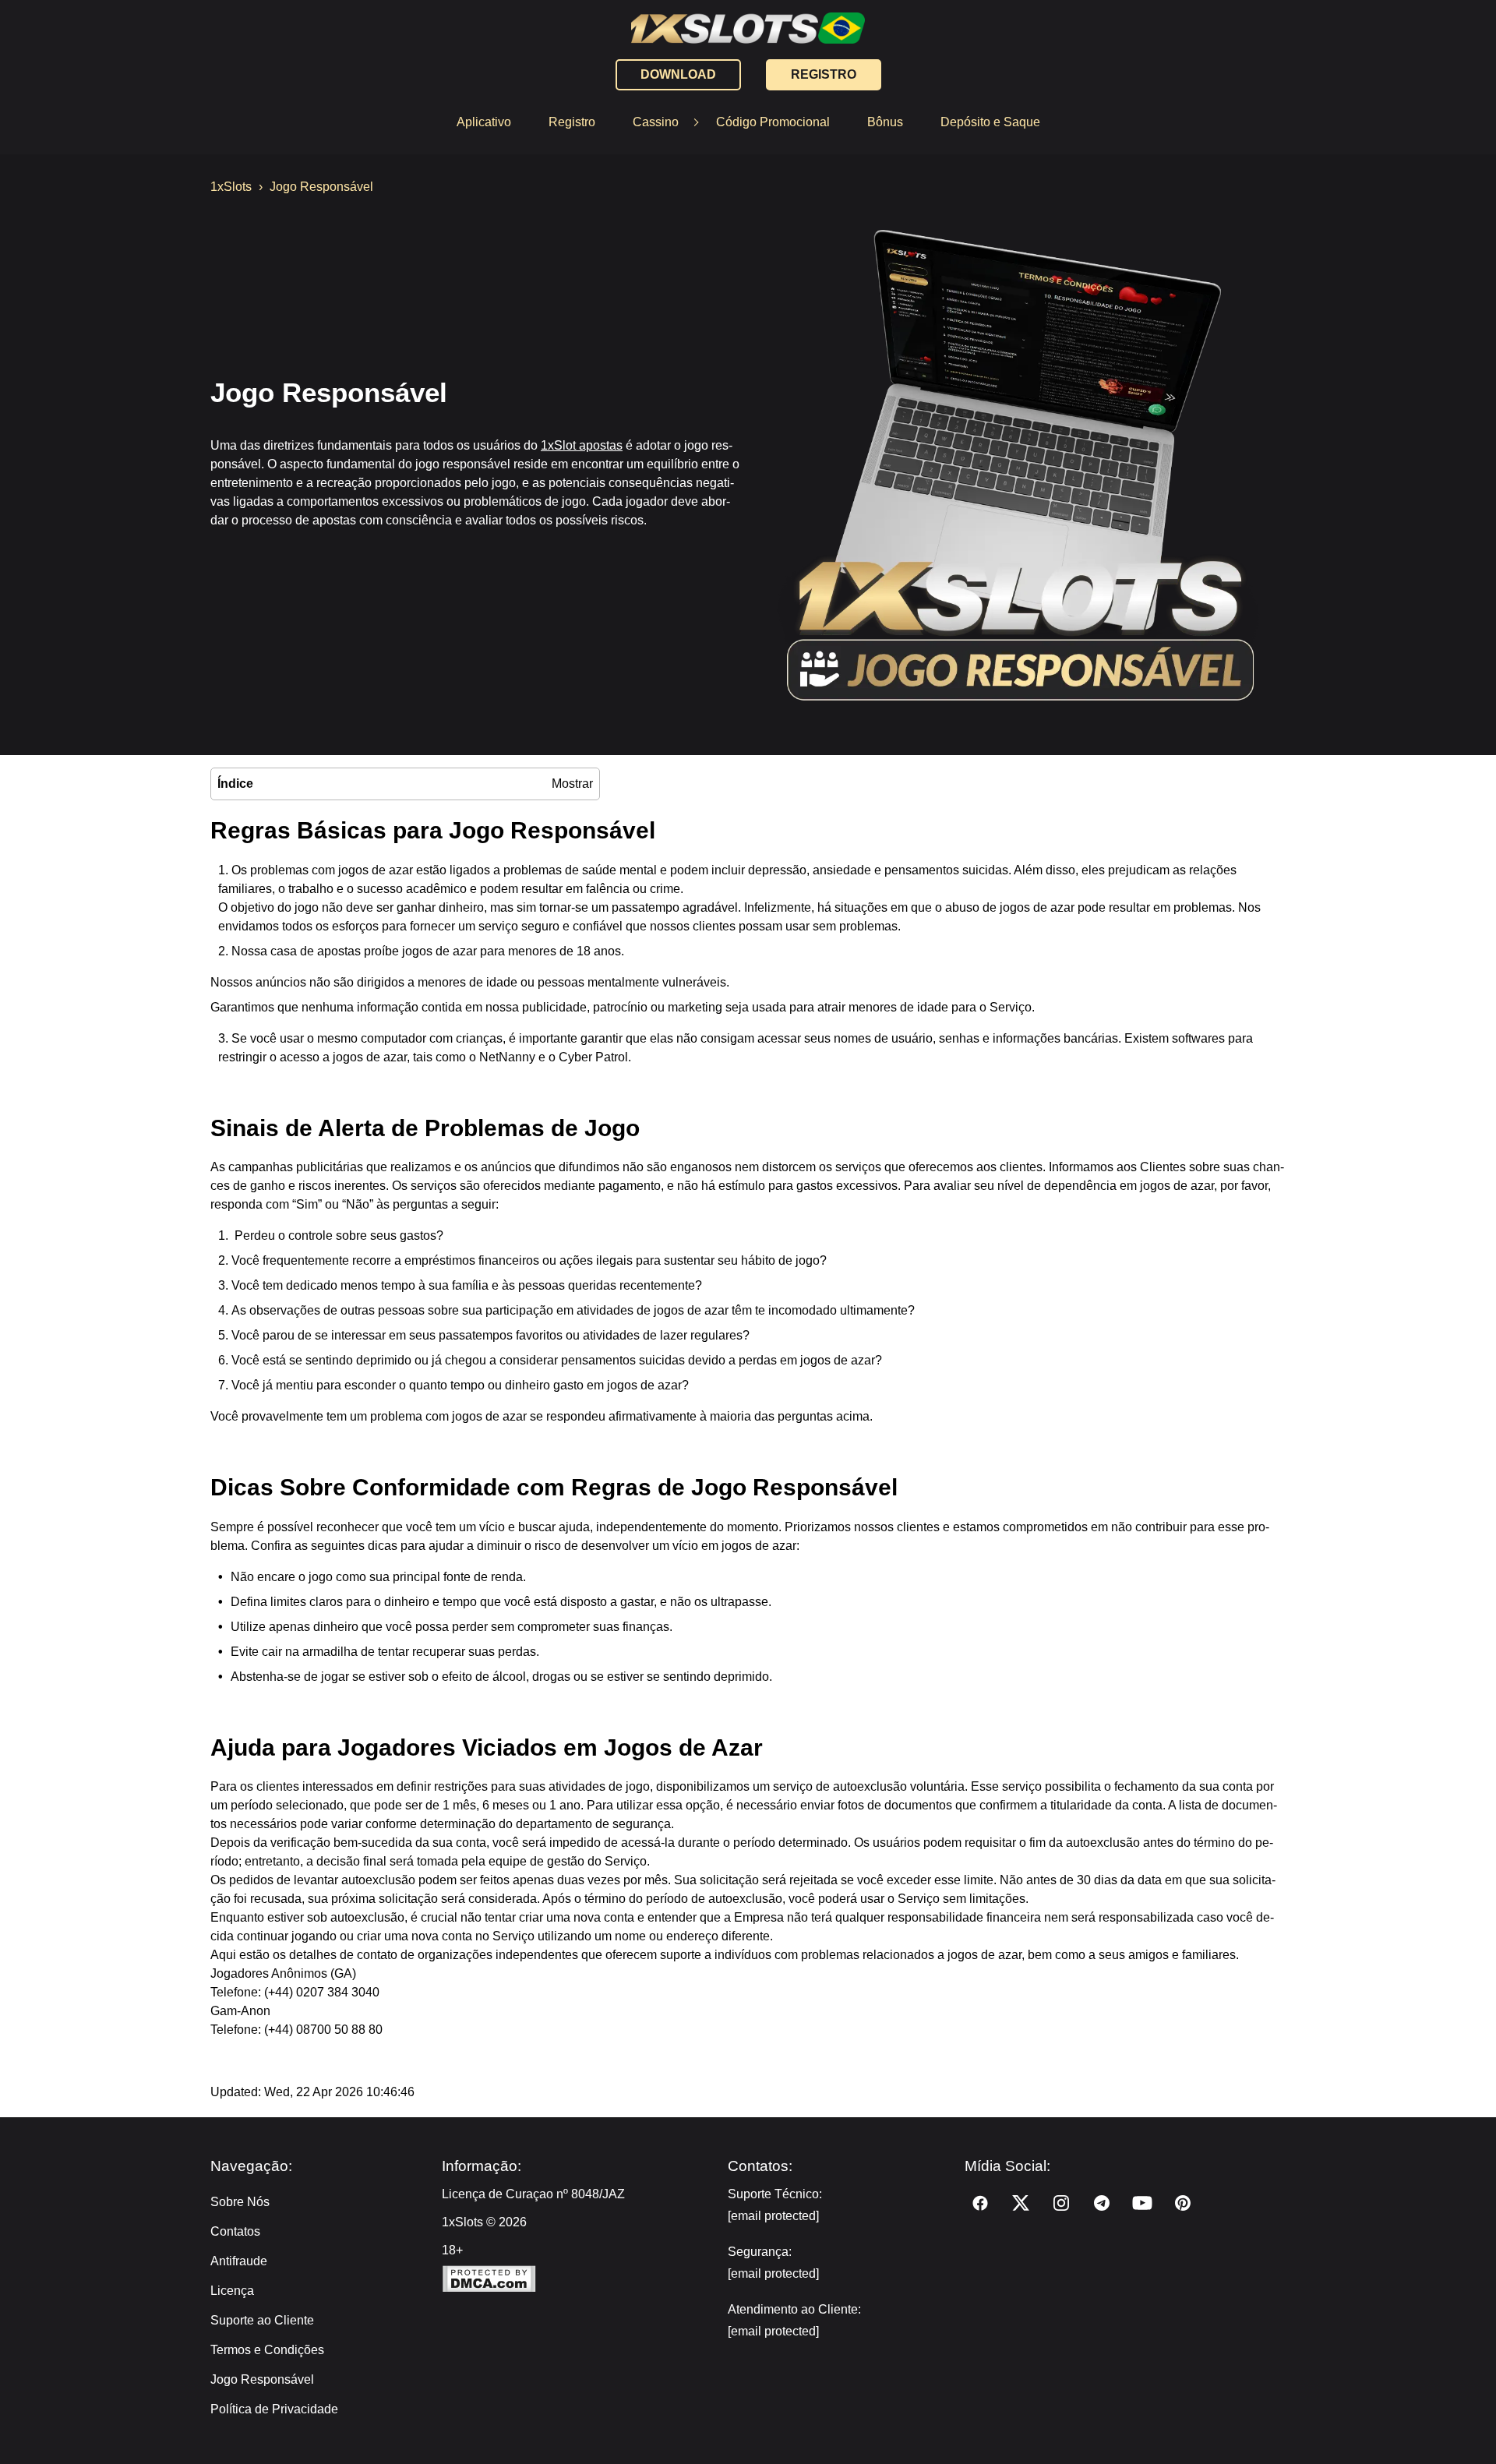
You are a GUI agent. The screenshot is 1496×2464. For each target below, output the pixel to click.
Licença (232, 2291)
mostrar (572, 784)
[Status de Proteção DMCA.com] (577, 2280)
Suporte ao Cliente (262, 2320)
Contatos (235, 2231)
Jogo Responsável (264, 2379)
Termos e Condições (267, 2350)
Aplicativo (484, 122)
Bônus (885, 122)
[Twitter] (1021, 2203)
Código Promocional (773, 122)
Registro (572, 122)
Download (678, 74)
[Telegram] (1102, 2203)
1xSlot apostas (582, 445)
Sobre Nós (240, 2202)
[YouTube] (1142, 2203)
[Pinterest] (1183, 2203)
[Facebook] (980, 2203)
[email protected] (773, 2216)
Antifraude (239, 2261)
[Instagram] (1061, 2203)
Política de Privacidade (274, 2409)
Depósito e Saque (990, 122)
